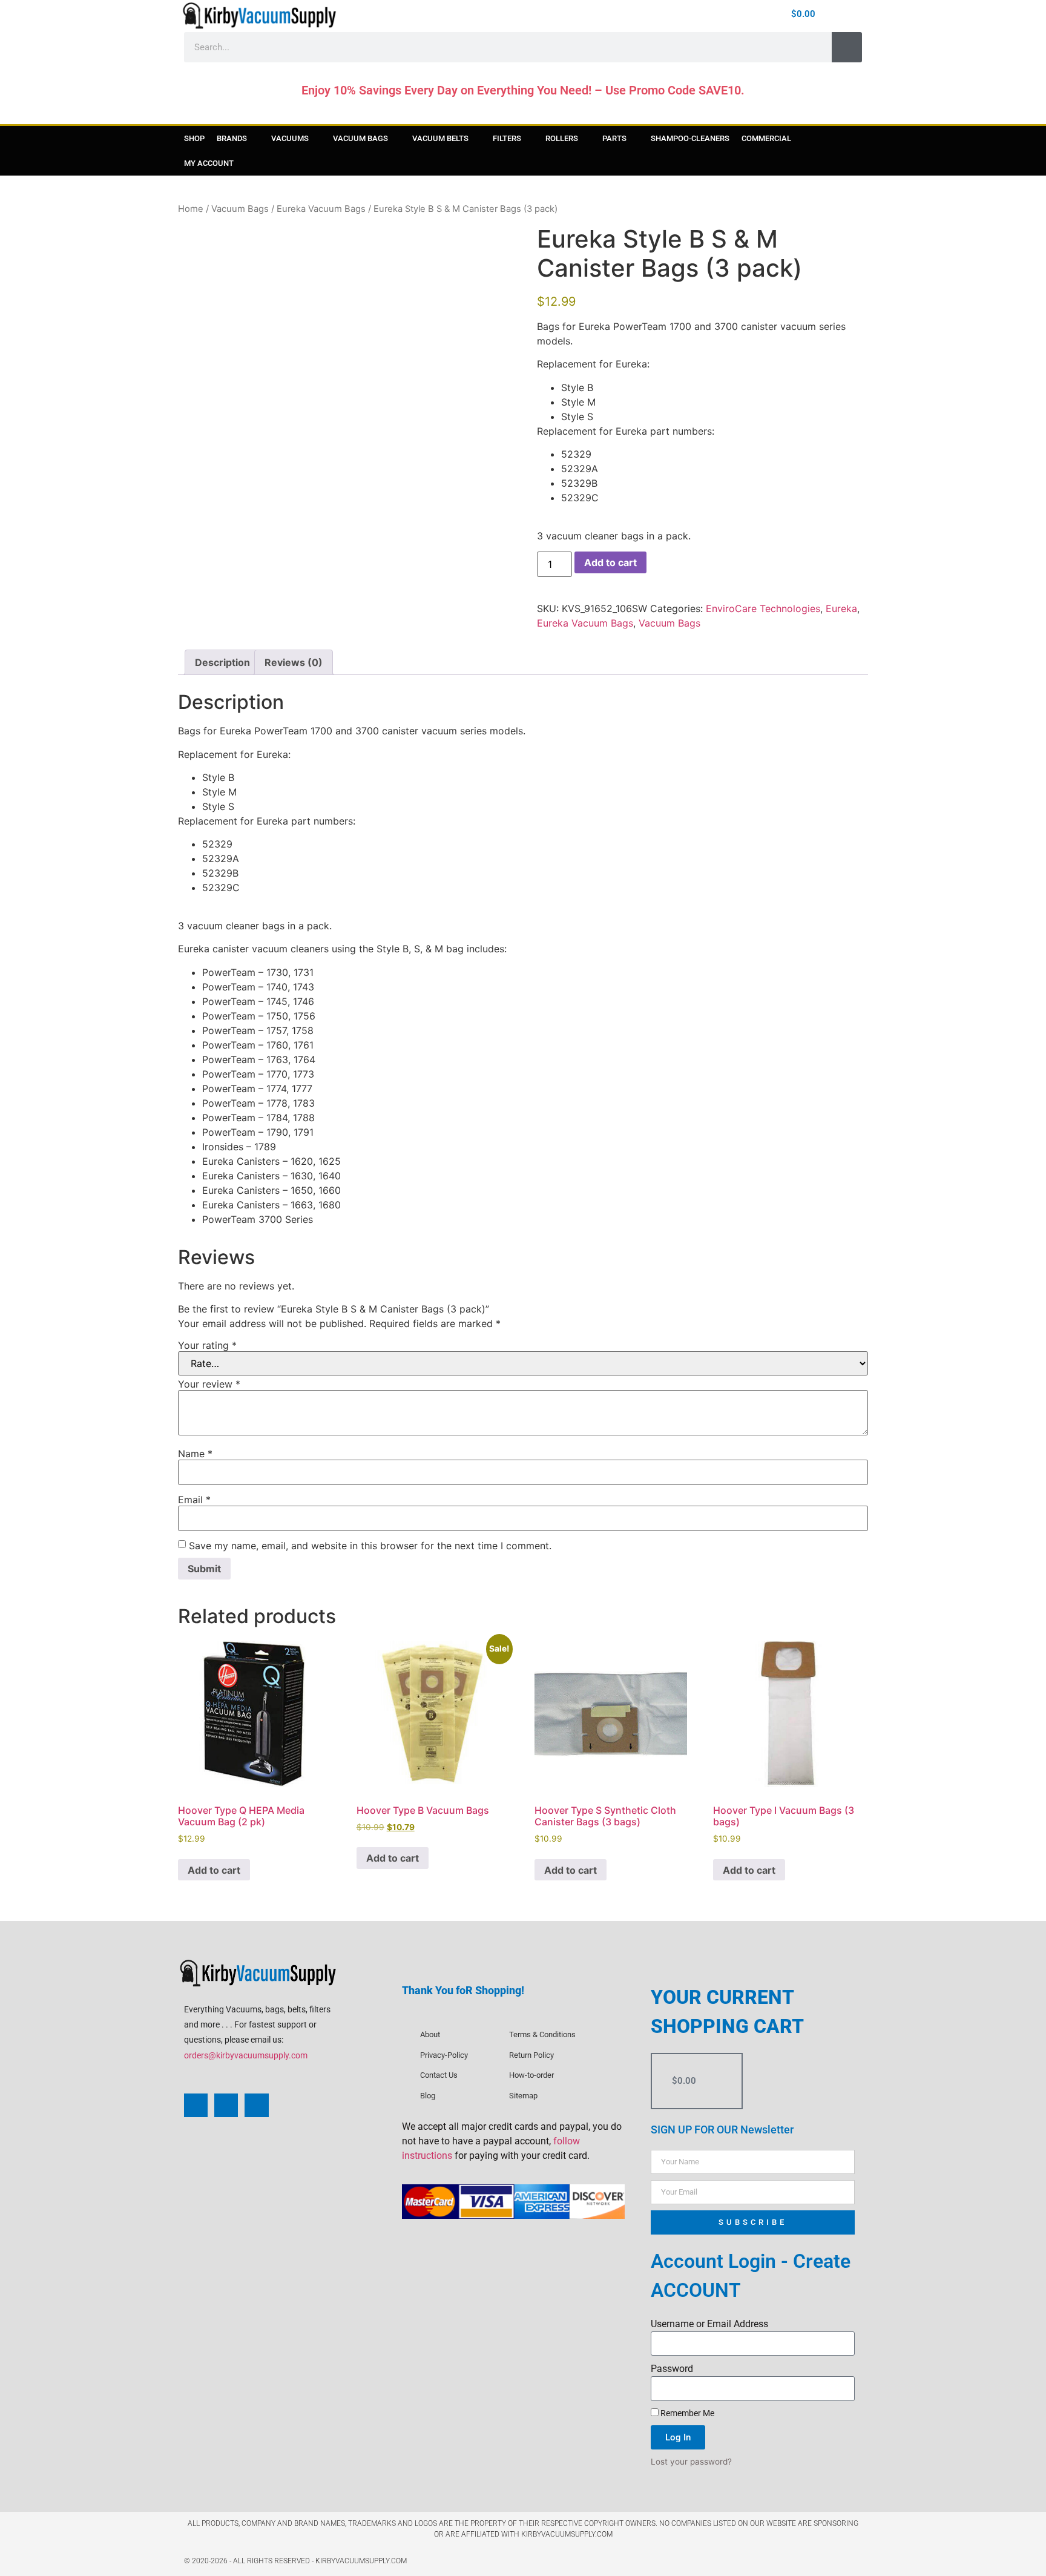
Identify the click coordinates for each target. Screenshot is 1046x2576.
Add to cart (610, 562)
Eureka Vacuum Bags (321, 209)
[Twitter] (256, 2105)
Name (195, 1454)
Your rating (207, 1345)
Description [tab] (222, 662)
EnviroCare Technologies (763, 608)
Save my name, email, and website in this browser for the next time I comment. (370, 1546)
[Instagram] (704, 15)
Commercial (766, 138)
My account (209, 163)
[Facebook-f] (685, 15)
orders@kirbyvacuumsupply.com (246, 2055)
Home (191, 209)
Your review (209, 1384)
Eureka (841, 608)
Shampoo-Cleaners (690, 138)
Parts (614, 138)
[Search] (847, 47)
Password (672, 2369)
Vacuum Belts (440, 138)
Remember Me (686, 2413)
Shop (194, 138)
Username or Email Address (709, 2324)
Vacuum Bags (360, 138)
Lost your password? (691, 2462)
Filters (507, 138)
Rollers (562, 138)
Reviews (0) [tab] (294, 662)
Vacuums (290, 138)
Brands (232, 138)
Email (194, 1500)
